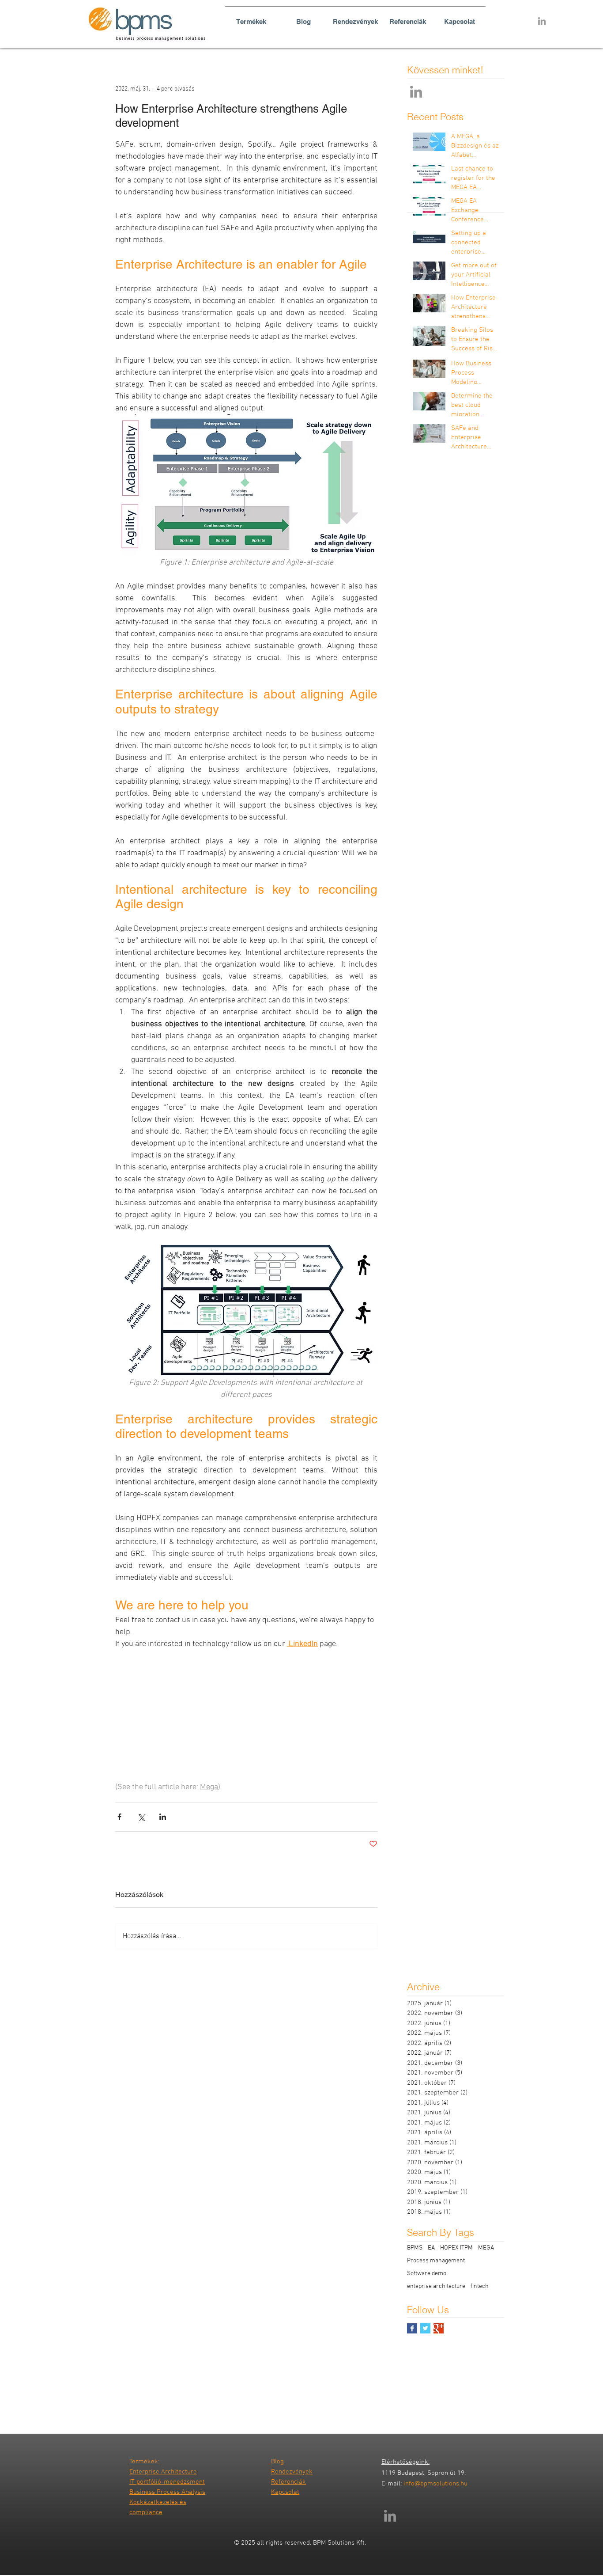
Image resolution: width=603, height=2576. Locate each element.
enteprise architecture (436, 2286)
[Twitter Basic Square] (425, 2328)
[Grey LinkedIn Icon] (542, 21)
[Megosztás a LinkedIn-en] (163, 1817)
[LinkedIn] (416, 92)
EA (431, 2248)
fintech (480, 2286)
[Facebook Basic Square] (412, 2328)
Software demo (427, 2274)
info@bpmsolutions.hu (435, 2484)
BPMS (415, 2248)
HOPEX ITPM (456, 2248)
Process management (436, 2261)
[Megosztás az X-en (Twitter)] (141, 1817)
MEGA (486, 2248)
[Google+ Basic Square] (439, 2328)
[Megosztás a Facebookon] (119, 1817)
